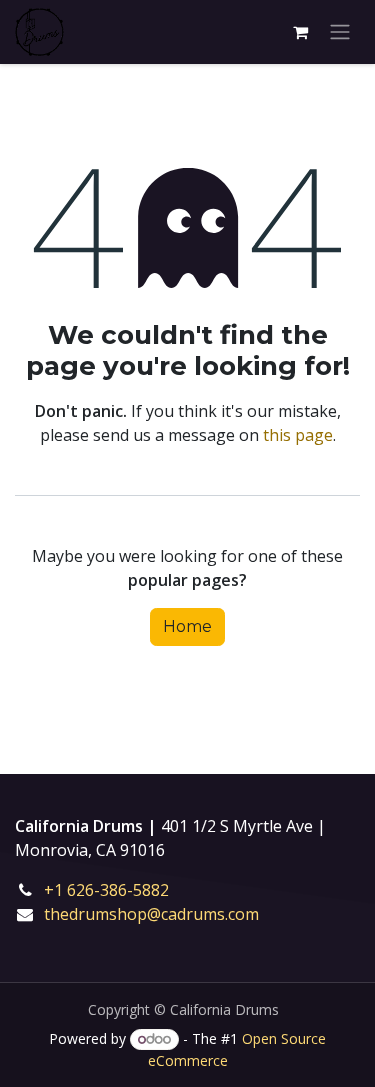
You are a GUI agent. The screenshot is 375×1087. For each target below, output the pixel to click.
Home (187, 626)
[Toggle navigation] (340, 32)
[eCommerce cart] (300, 32)
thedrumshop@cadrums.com (151, 914)
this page (298, 435)
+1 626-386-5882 (120, 890)
